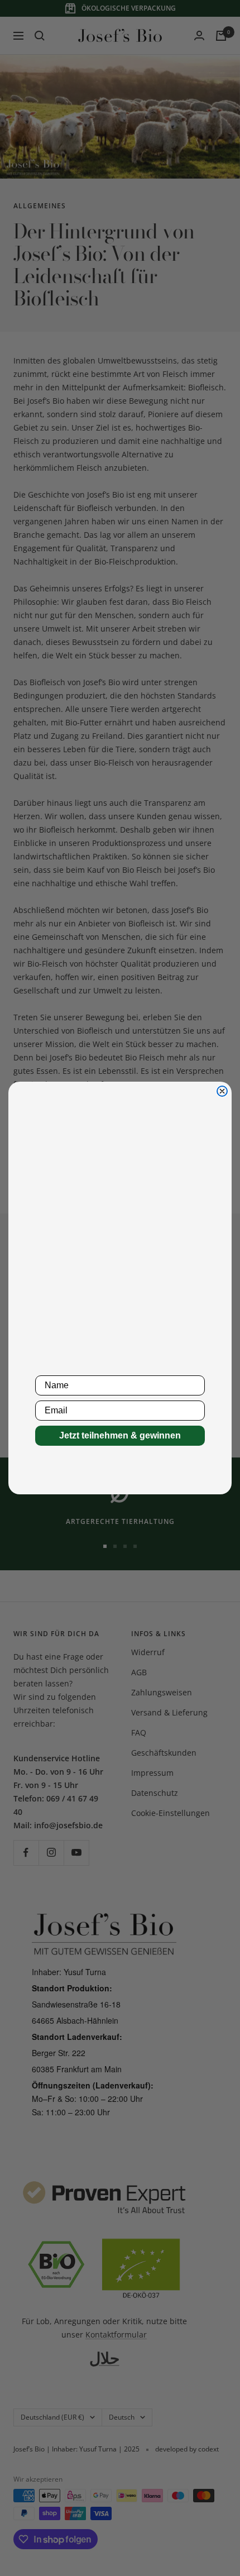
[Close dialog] (222, 1091)
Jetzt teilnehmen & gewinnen (120, 1435)
